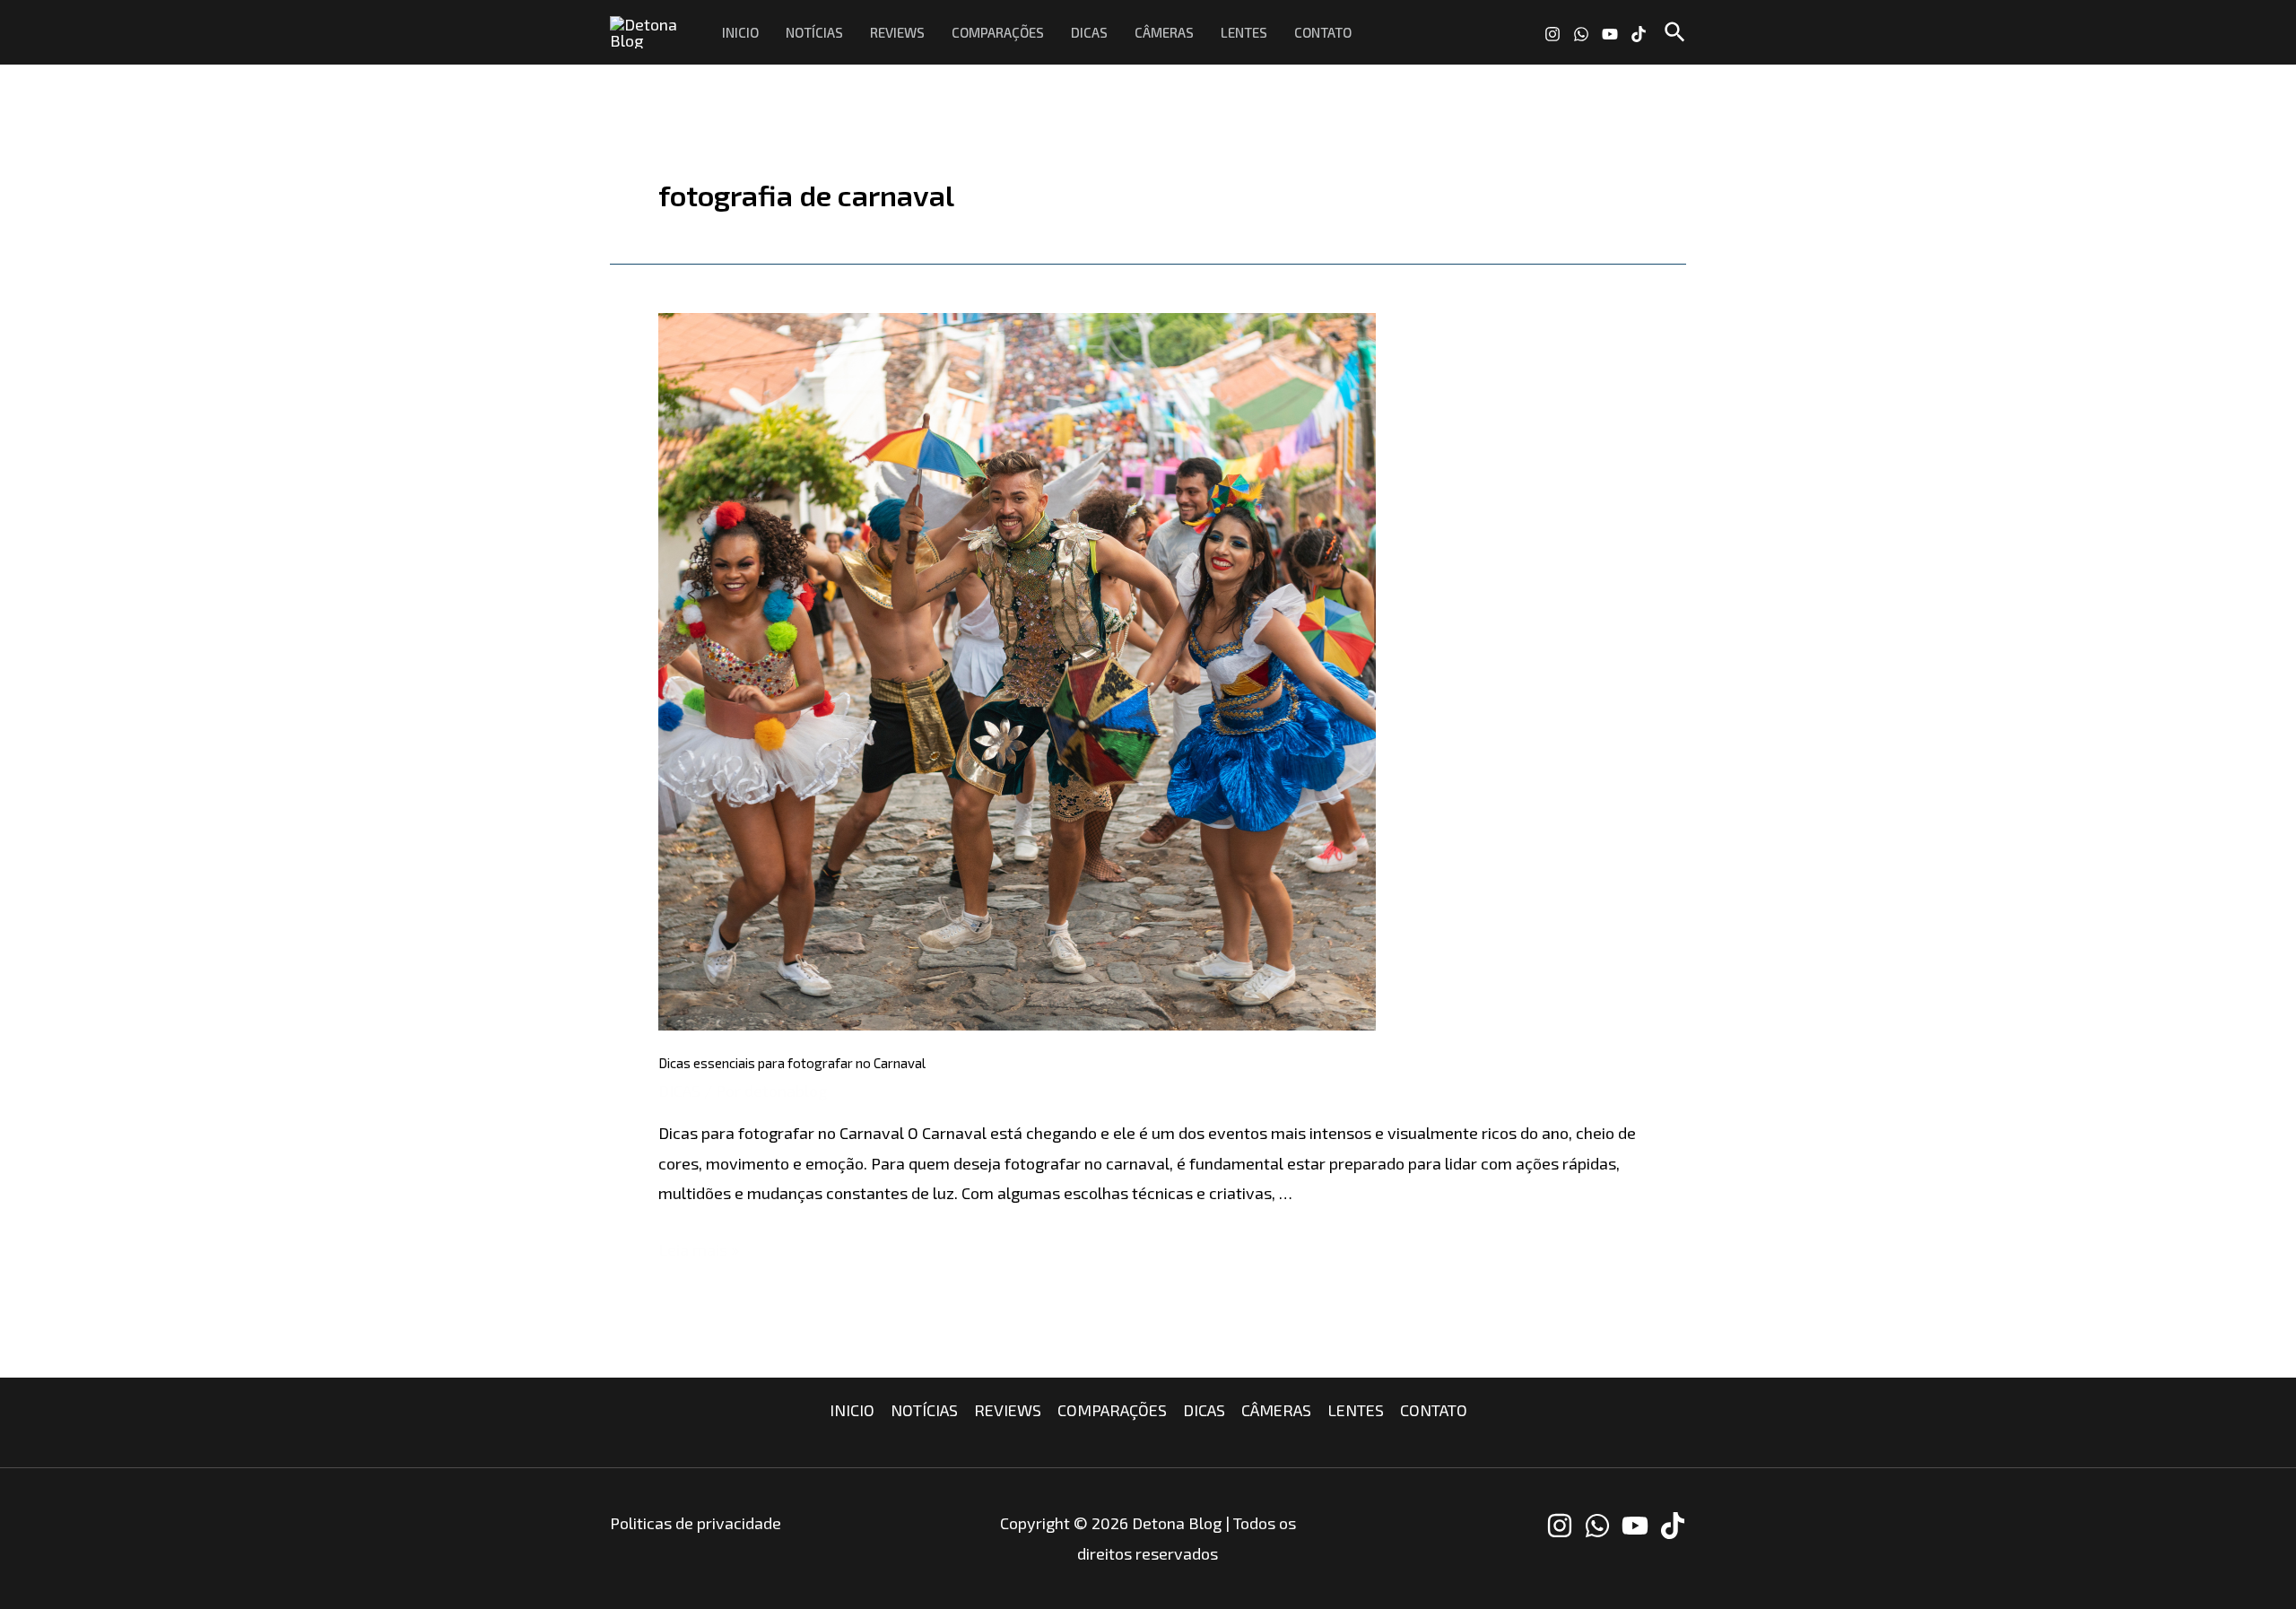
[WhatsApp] (1581, 34)
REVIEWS (897, 32)
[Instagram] (1552, 34)
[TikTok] (1639, 34)
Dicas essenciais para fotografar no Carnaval (792, 1063)
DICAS (1089, 32)
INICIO (740, 32)
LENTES (1244, 32)
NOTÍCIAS (814, 32)
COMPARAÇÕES (998, 32)
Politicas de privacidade (696, 1523)
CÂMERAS (1164, 32)
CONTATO (1323, 32)
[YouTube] (1610, 34)
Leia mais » (699, 1249)
